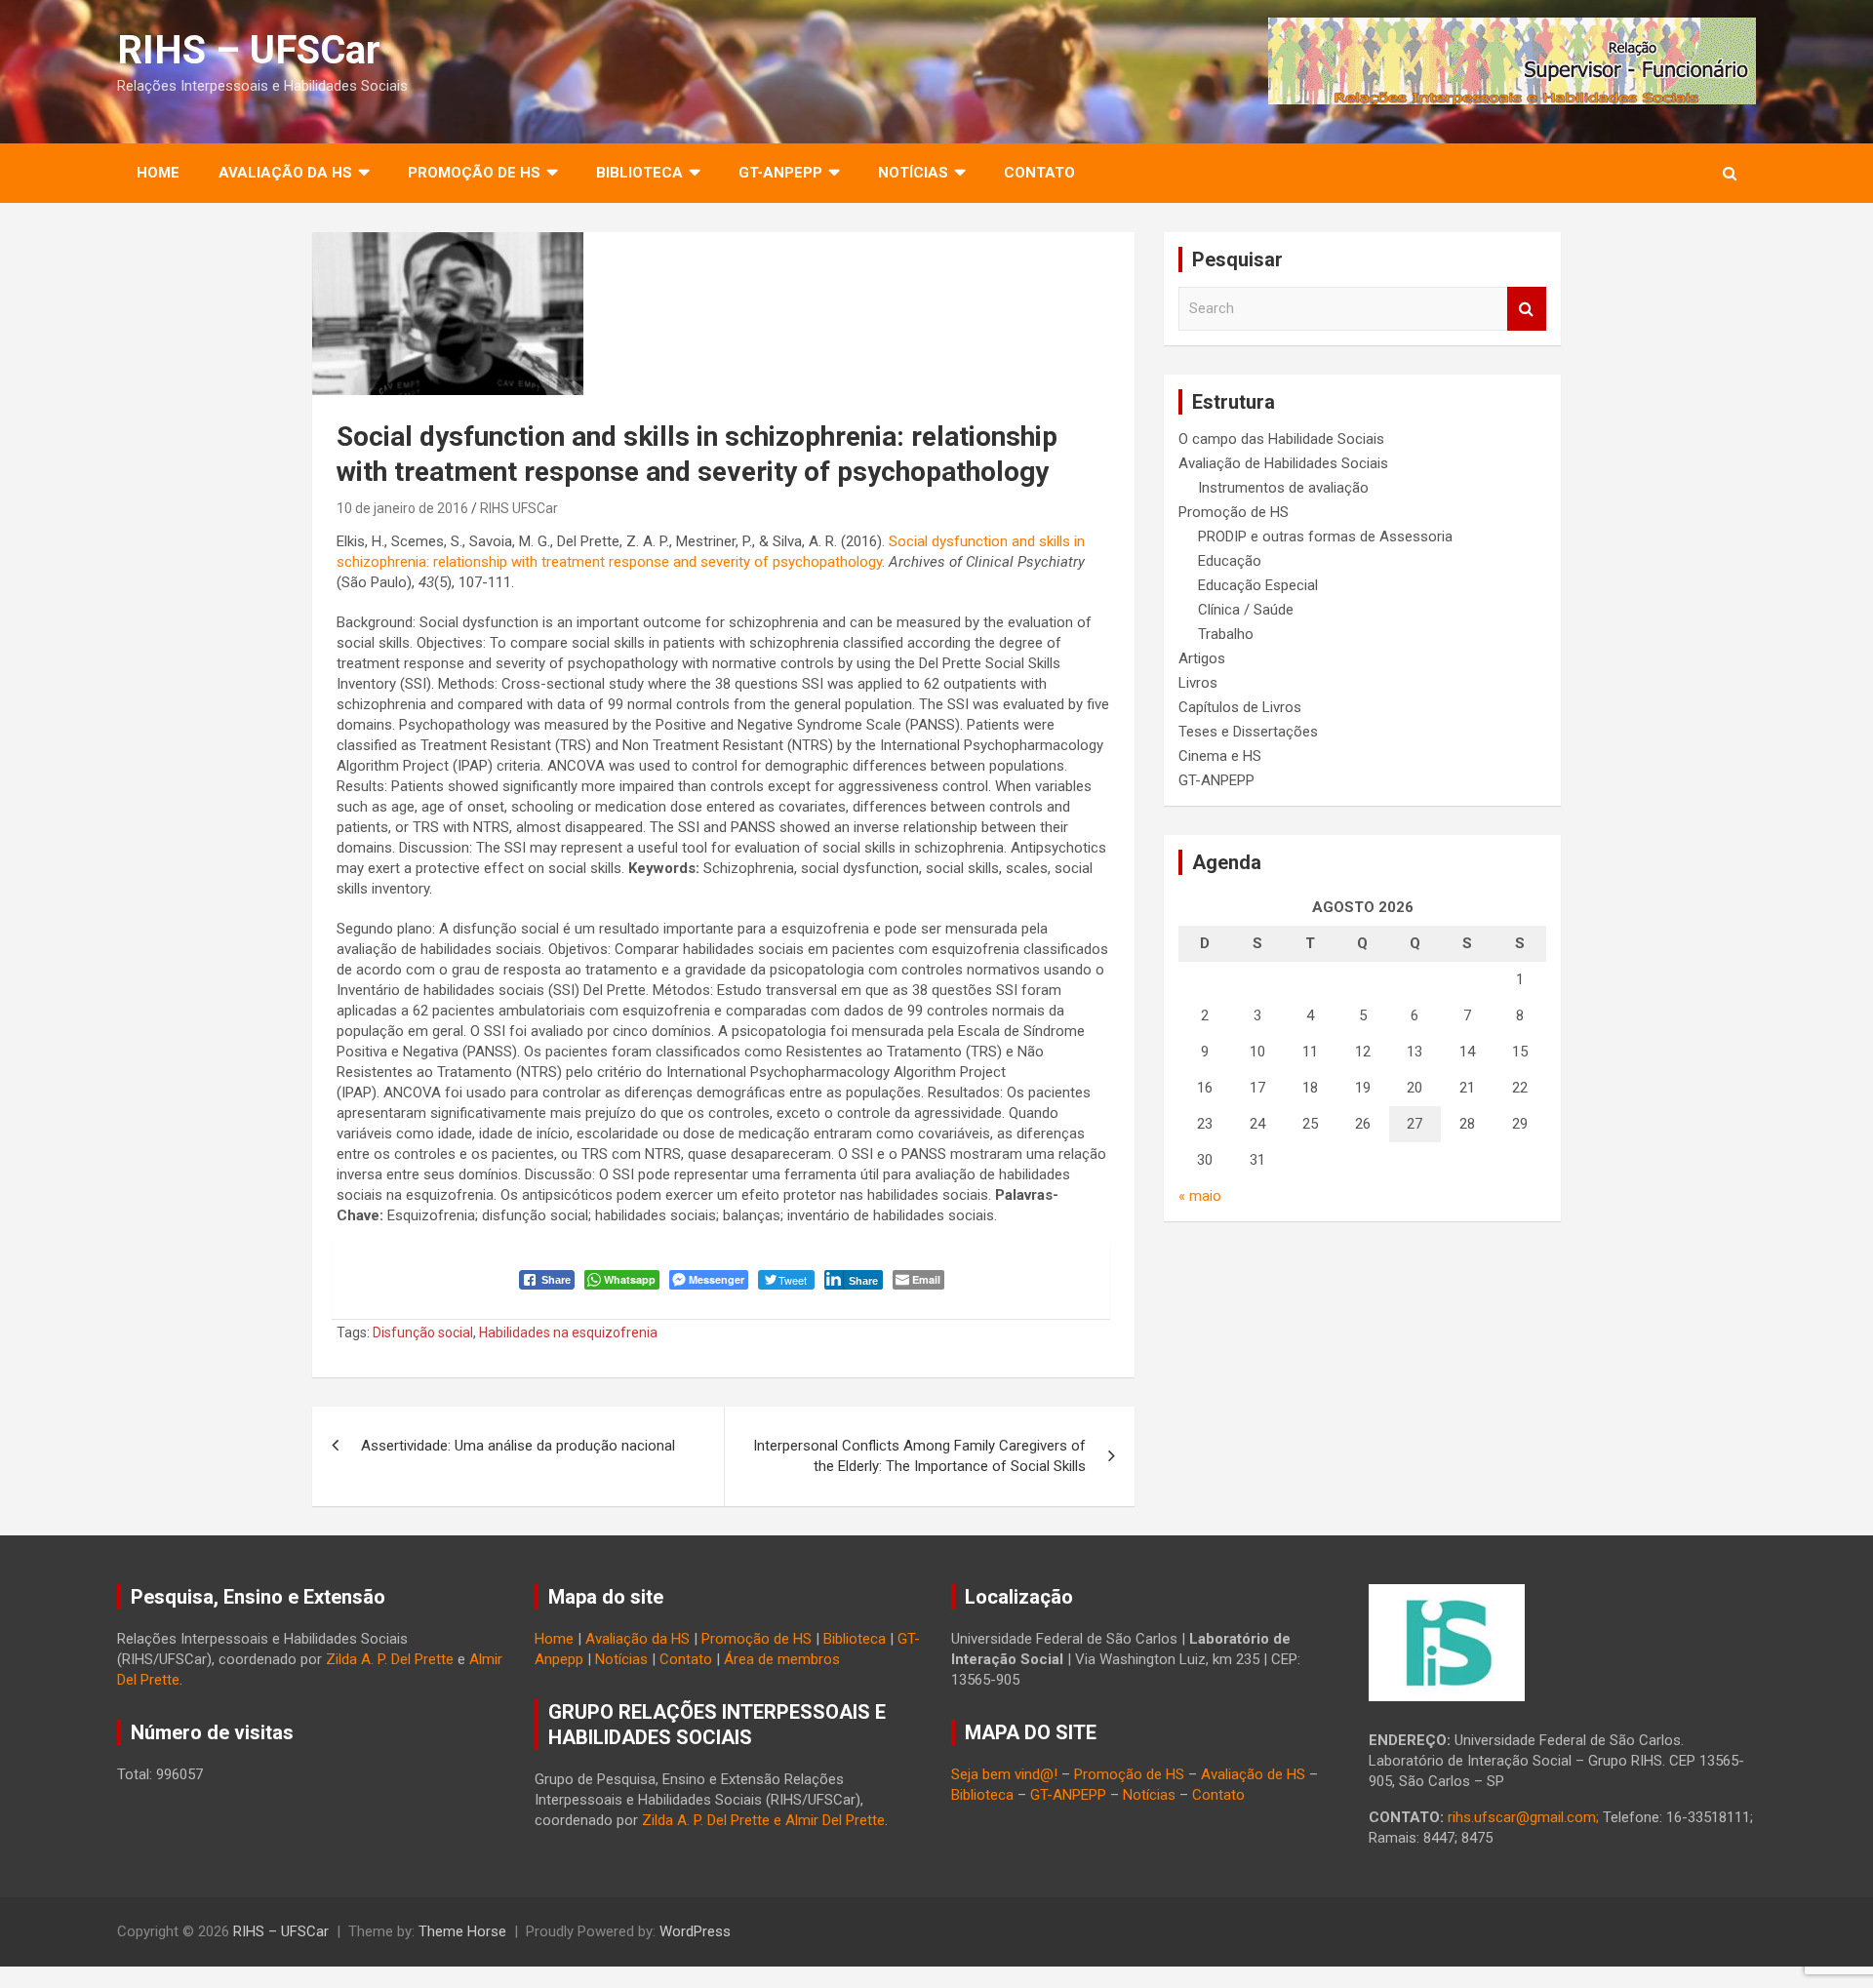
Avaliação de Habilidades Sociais (1283, 463)
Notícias (913, 173)
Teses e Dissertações (1248, 732)
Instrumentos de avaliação (1283, 488)
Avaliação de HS (1253, 1774)
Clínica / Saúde (1246, 610)
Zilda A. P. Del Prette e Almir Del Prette (763, 1820)
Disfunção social (423, 1332)
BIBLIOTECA (639, 173)
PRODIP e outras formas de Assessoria (1325, 537)
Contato (1039, 173)
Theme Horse (462, 1931)
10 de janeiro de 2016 (402, 508)
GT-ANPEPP (780, 173)
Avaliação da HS (638, 1639)
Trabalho (1226, 634)
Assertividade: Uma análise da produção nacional (518, 1446)
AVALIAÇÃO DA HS (285, 173)
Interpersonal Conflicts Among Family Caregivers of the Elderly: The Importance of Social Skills (919, 1456)
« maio (1200, 1196)
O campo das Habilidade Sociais (1281, 439)
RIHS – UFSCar (249, 50)
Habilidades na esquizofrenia (568, 1332)
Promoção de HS (1234, 512)
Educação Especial (1258, 585)
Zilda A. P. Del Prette (390, 1659)
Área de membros (782, 1659)
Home (158, 173)
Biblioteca (855, 1639)
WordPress (695, 1931)
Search (1527, 309)
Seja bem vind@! (1004, 1774)
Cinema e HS (1220, 756)
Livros (1198, 683)
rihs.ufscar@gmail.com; (1523, 1817)
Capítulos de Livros (1240, 707)
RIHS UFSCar (519, 508)
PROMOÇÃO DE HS (474, 173)
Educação (1230, 561)
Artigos (1202, 658)
